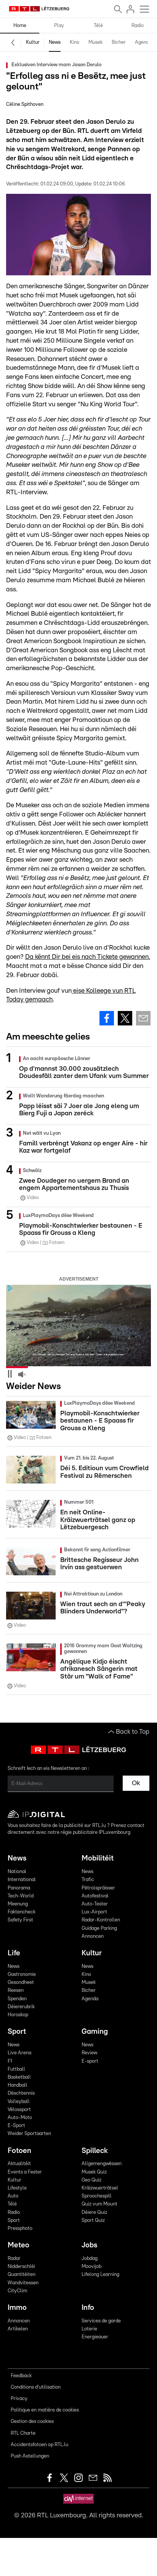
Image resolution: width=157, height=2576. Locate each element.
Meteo (18, 2245)
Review (89, 2053)
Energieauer (95, 2337)
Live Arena (19, 2053)
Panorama (19, 1888)
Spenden (17, 1999)
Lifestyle (17, 2188)
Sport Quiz (93, 2221)
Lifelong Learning (100, 2275)
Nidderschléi (21, 2267)
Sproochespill (97, 2196)
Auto (13, 2196)
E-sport (90, 2061)
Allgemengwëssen (102, 2164)
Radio (138, 26)
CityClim (17, 2291)
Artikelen (18, 2329)
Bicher (119, 42)
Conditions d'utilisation (36, 2387)
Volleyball (19, 2102)
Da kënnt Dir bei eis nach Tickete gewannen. (88, 957)
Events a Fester (25, 2172)
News (55, 42)
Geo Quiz (91, 2180)
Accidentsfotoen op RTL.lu (39, 2445)
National (17, 1872)
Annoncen (93, 1936)
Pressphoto (20, 2229)
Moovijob (91, 2267)
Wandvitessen (23, 2283)
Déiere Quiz (94, 2213)
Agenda (143, 42)
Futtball (16, 2069)
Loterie (89, 2329)
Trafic (88, 1880)
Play (59, 26)
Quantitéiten (22, 2275)
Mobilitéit (98, 1858)
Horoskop (18, 2015)
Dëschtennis (21, 2093)
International (22, 1880)
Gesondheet (21, 1983)
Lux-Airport (94, 1912)
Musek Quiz (94, 2172)
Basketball (19, 2077)
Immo (17, 2308)
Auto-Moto (20, 2118)
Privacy (19, 2399)
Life (14, 1953)
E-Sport (16, 2126)
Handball (18, 2085)
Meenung (18, 1904)
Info (88, 2308)
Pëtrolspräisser (98, 1888)
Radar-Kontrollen (101, 1920)
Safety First (20, 1920)
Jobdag (90, 2259)
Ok (136, 1783)
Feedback (21, 2376)
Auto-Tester (95, 1904)
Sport (17, 2032)
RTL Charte (23, 2433)
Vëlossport (19, 2110)
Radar (14, 2259)
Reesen (16, 1991)
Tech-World (21, 1896)
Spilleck (95, 2151)
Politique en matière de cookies (45, 2410)
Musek (95, 42)
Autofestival (95, 1896)
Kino (74, 42)
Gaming (95, 2032)
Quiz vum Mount (99, 2204)
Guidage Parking (99, 1928)
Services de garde (101, 2321)
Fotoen (19, 2151)
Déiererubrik (21, 2007)
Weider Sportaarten (29, 2134)
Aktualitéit (19, 2164)
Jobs (89, 2245)
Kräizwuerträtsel (100, 2188)
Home (20, 26)
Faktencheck (22, 1912)
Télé (98, 26)
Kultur (33, 42)
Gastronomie (22, 1975)
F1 (10, 2061)
